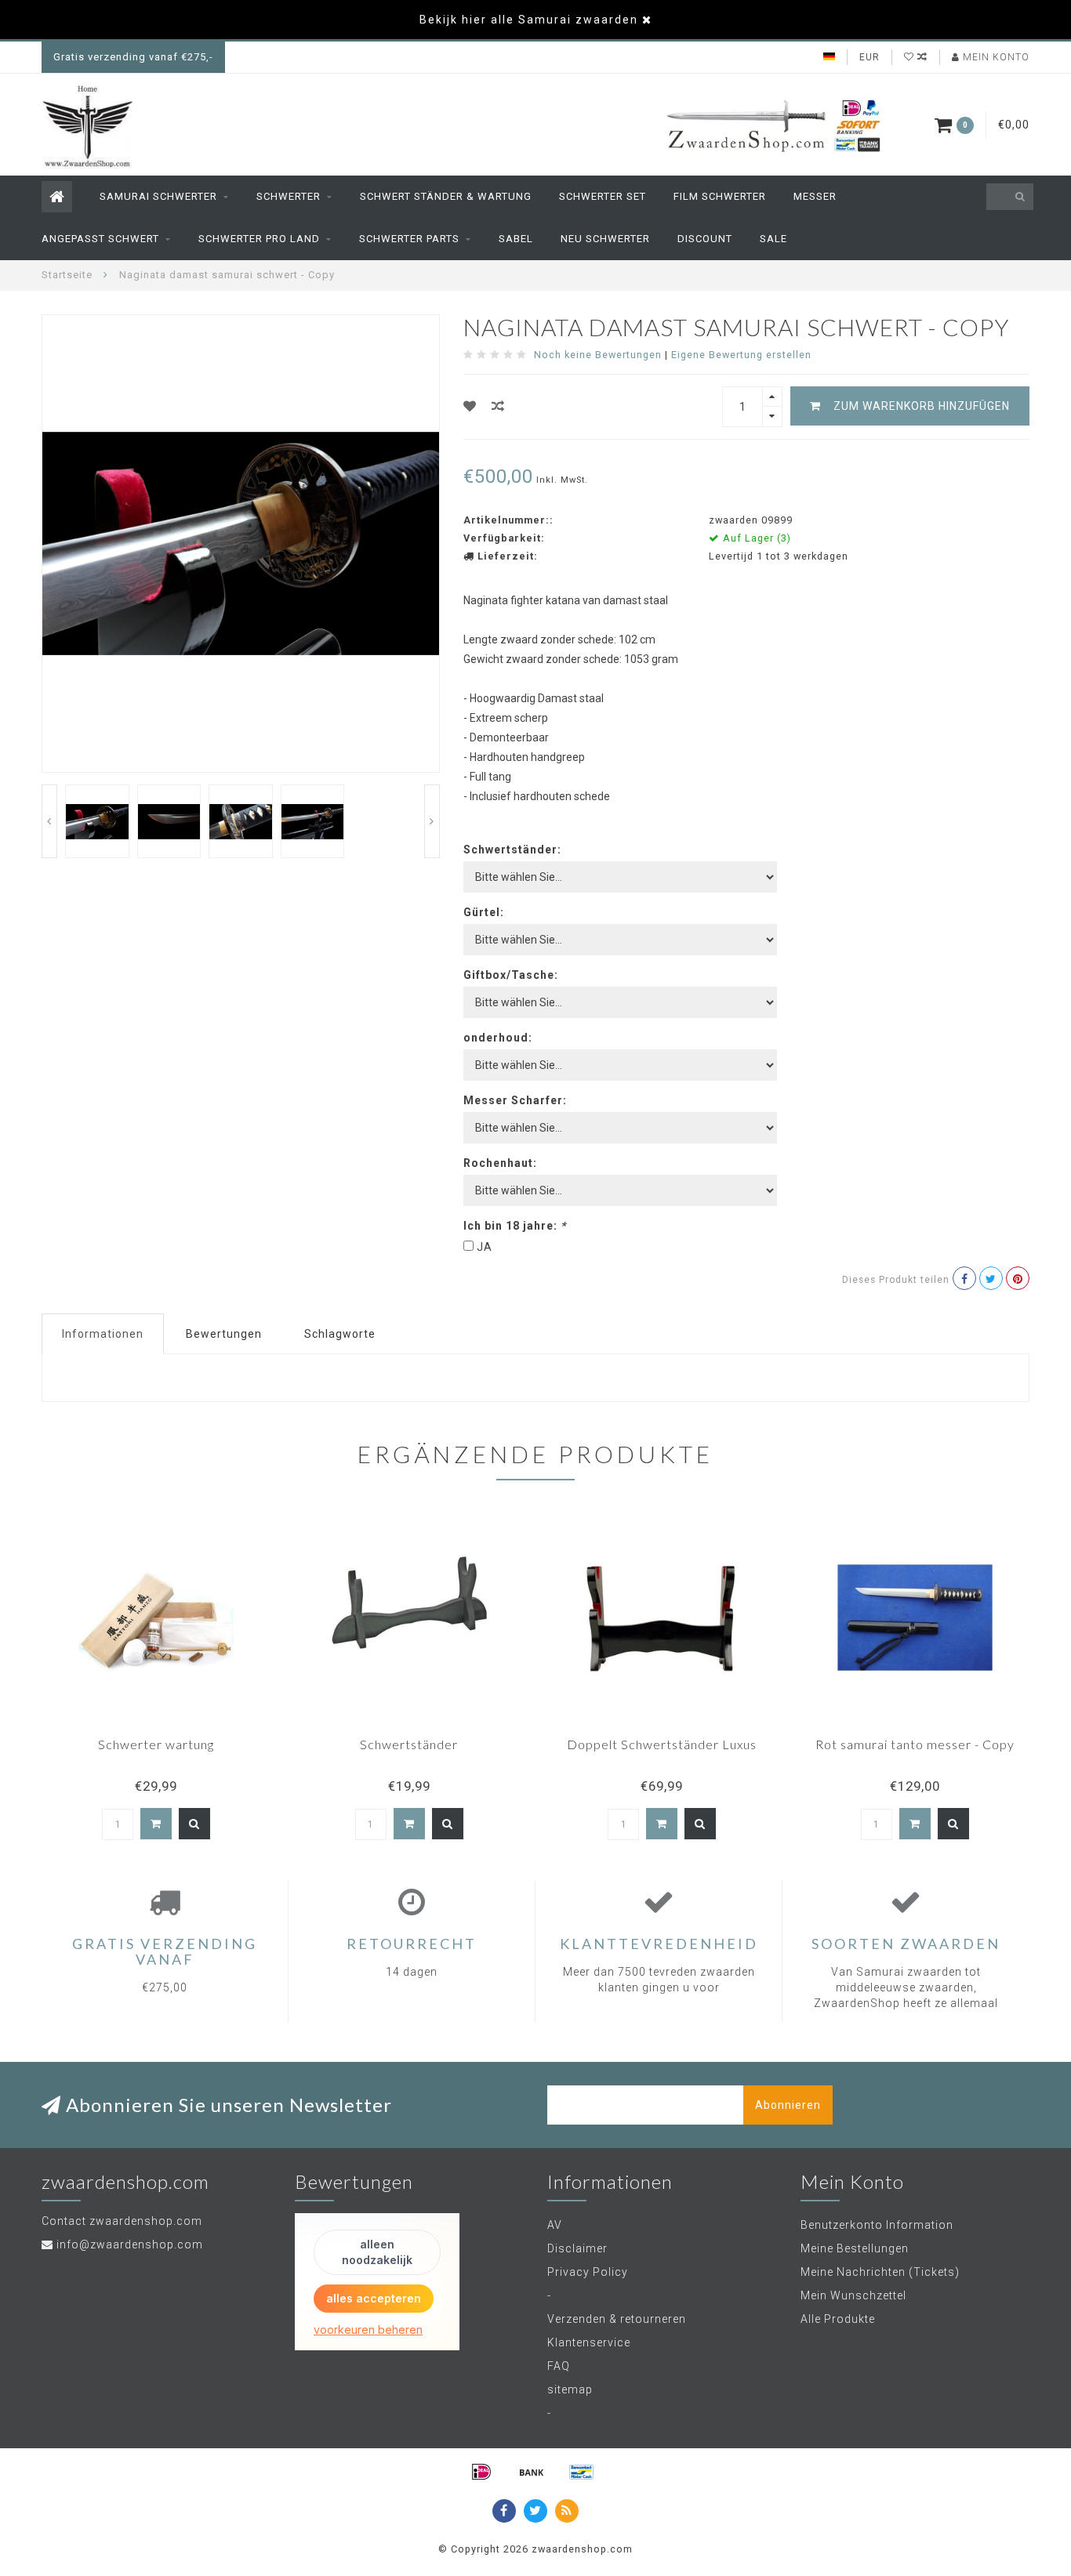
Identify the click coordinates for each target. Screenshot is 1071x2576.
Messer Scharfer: (515, 1100)
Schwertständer (409, 1744)
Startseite (67, 275)
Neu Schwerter (605, 239)
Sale (773, 239)
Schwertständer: (512, 850)
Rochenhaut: (500, 1163)
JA (485, 1247)
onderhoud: (498, 1038)
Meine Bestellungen (855, 2248)
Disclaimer (577, 2248)
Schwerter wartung (156, 1744)
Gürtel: (484, 912)
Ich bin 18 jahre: (515, 1226)
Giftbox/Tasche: (511, 975)
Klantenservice (589, 2342)
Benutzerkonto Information (877, 2225)
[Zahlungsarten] (481, 2472)
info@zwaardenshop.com (130, 2244)
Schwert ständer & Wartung (446, 196)
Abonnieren (788, 2105)
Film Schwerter (720, 196)
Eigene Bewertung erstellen (741, 355)
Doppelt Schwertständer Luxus (662, 1744)
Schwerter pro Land (259, 239)
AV (555, 2225)
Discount (705, 239)
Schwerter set (603, 196)
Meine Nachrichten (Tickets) (880, 2272)
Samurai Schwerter (158, 196)
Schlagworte (340, 1334)
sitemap (570, 2389)
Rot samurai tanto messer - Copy (915, 1744)
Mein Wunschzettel (853, 2295)
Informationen (103, 1334)
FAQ (559, 2366)
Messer (815, 196)
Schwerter (289, 196)
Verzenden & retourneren (617, 2319)
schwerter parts (409, 239)
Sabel (516, 239)
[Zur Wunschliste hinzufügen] (470, 406)
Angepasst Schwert (100, 239)
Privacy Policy (588, 2272)
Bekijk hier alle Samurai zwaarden (529, 20)
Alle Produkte (838, 2319)
